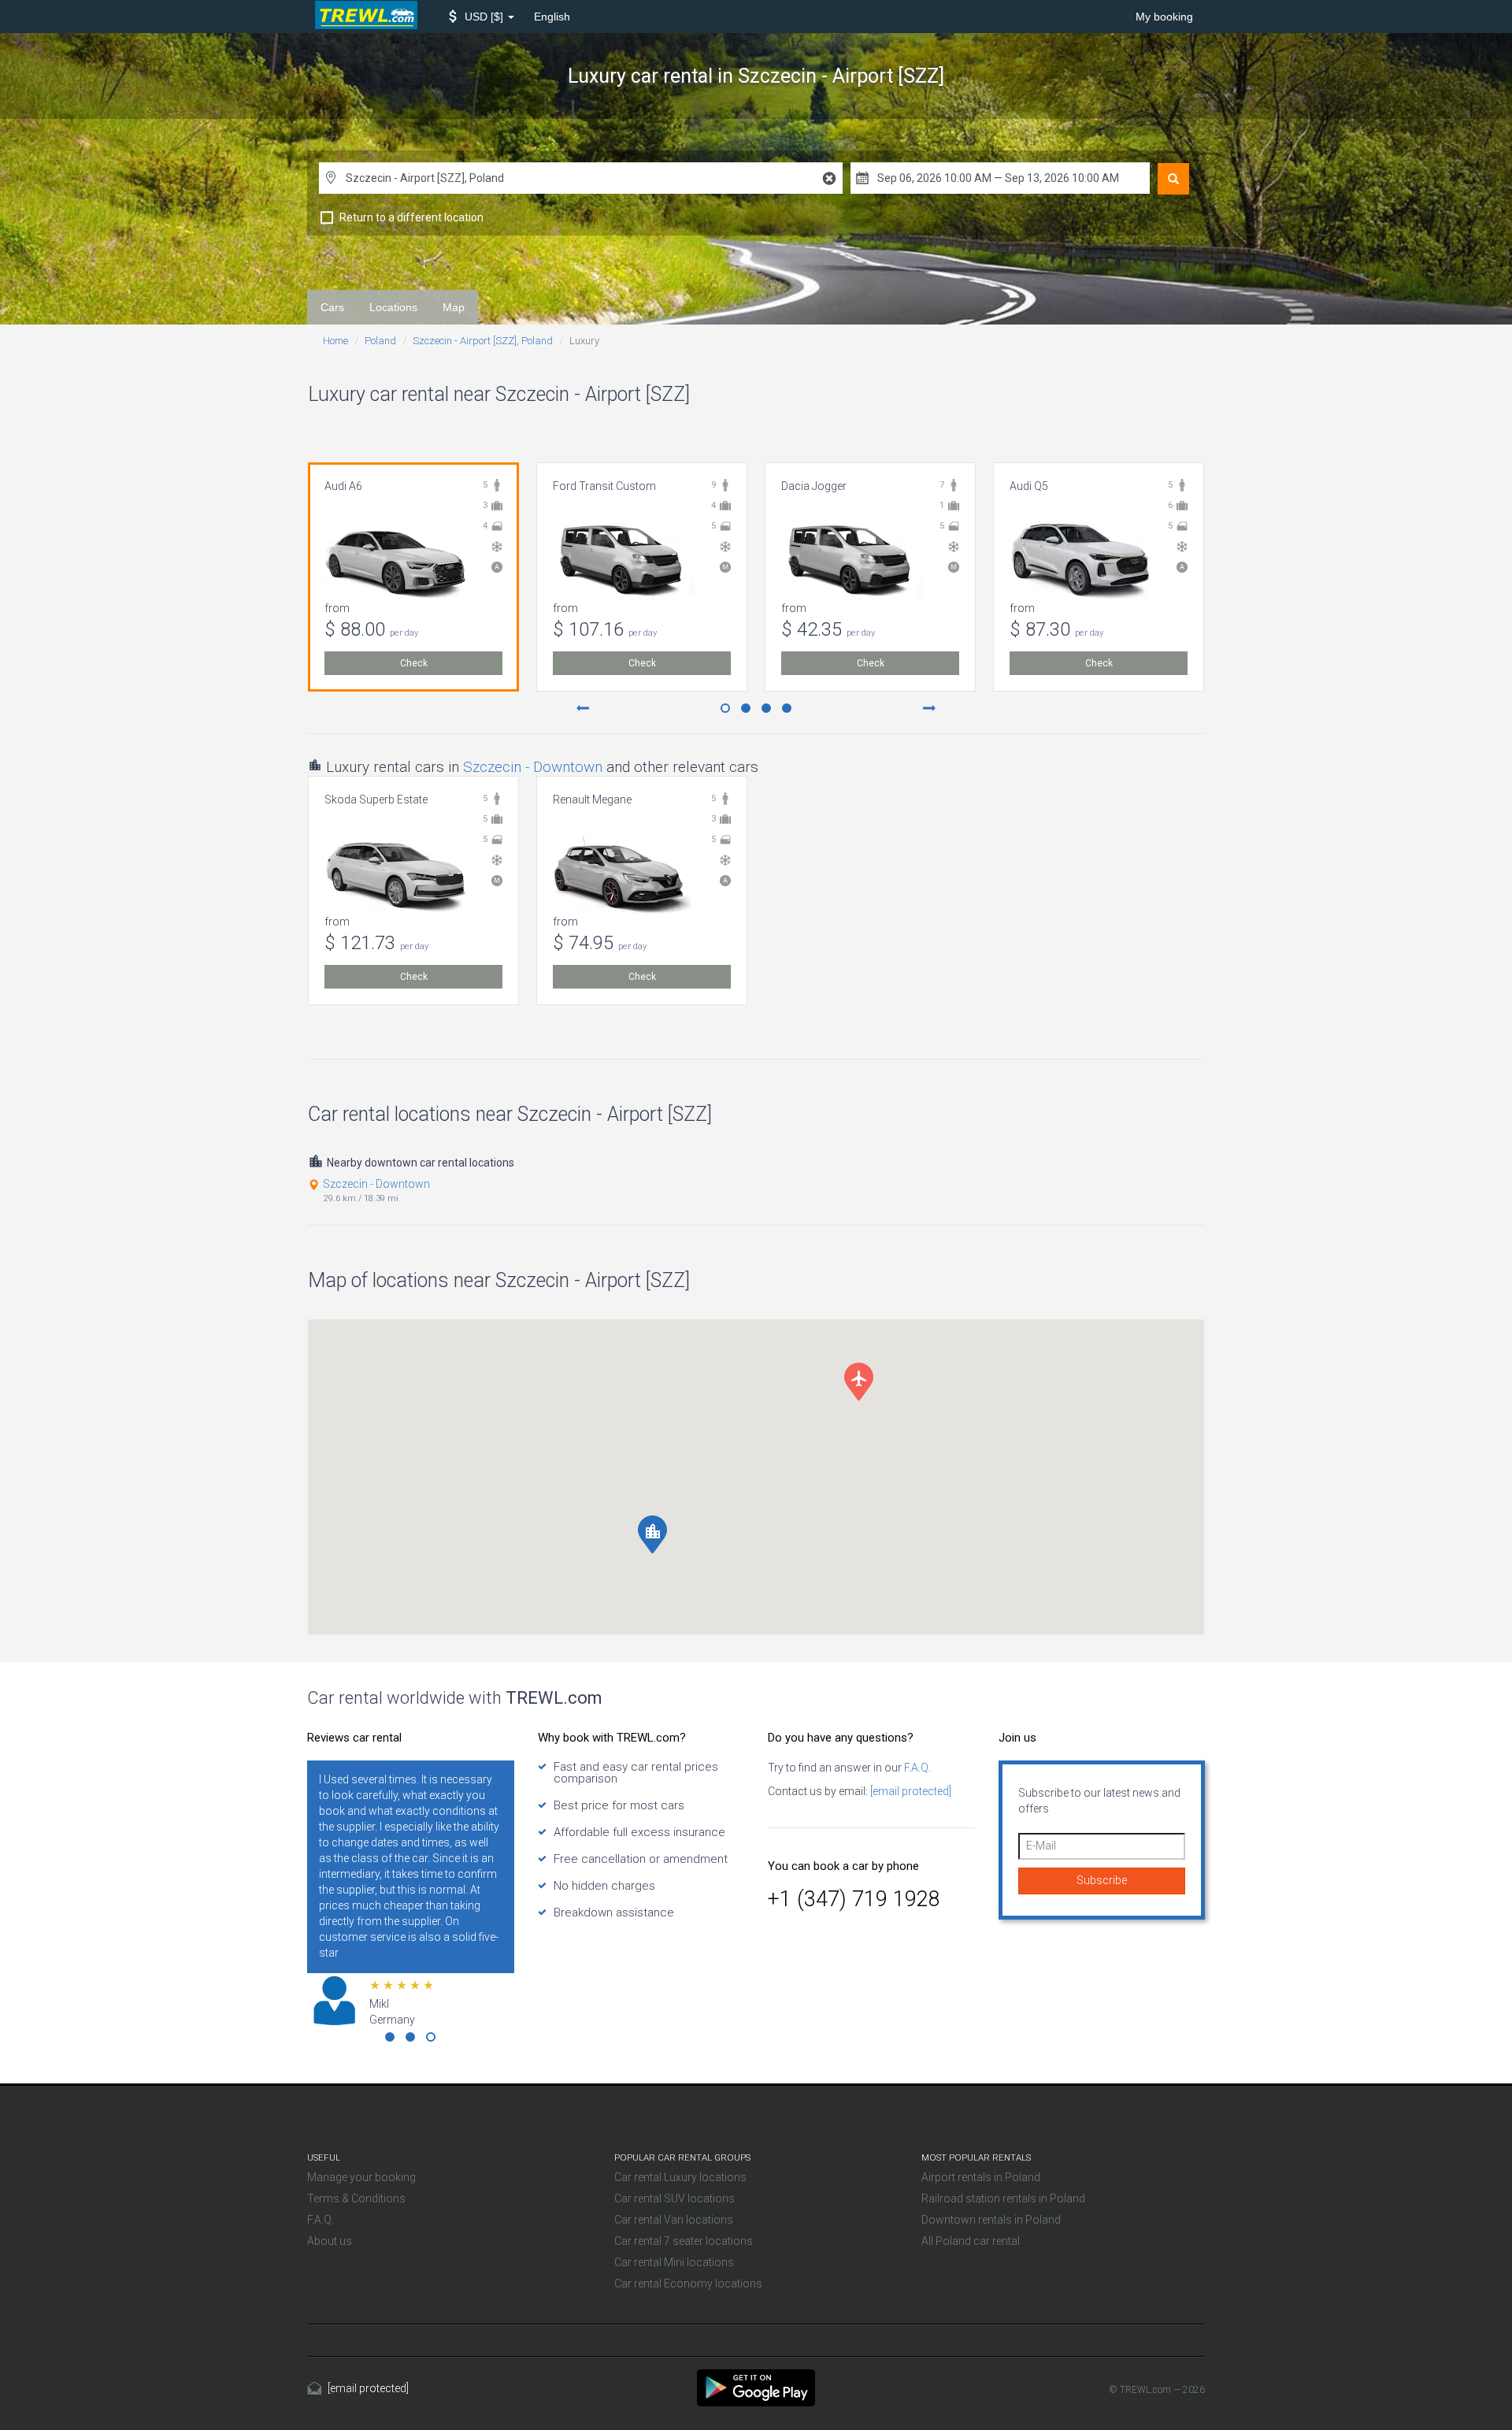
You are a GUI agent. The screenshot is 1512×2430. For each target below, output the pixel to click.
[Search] (1173, 179)
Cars (332, 307)
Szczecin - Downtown (533, 767)
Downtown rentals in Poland (991, 2220)
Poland (380, 341)
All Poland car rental (971, 2241)
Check (414, 663)
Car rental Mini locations (674, 2262)
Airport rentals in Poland (981, 2177)
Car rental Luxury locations (680, 2177)
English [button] (552, 17)
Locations (393, 307)
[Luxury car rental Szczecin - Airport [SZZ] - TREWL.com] (756, 2387)
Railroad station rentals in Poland (1003, 2198)
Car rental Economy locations (688, 2283)
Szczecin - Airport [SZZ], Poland (483, 341)
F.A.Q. (916, 1768)
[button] (482, 17)
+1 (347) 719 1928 (854, 1899)
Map (454, 307)
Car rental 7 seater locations (684, 2241)
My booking (1164, 17)
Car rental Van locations (674, 2220)
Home (335, 341)
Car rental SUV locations (674, 2198)
